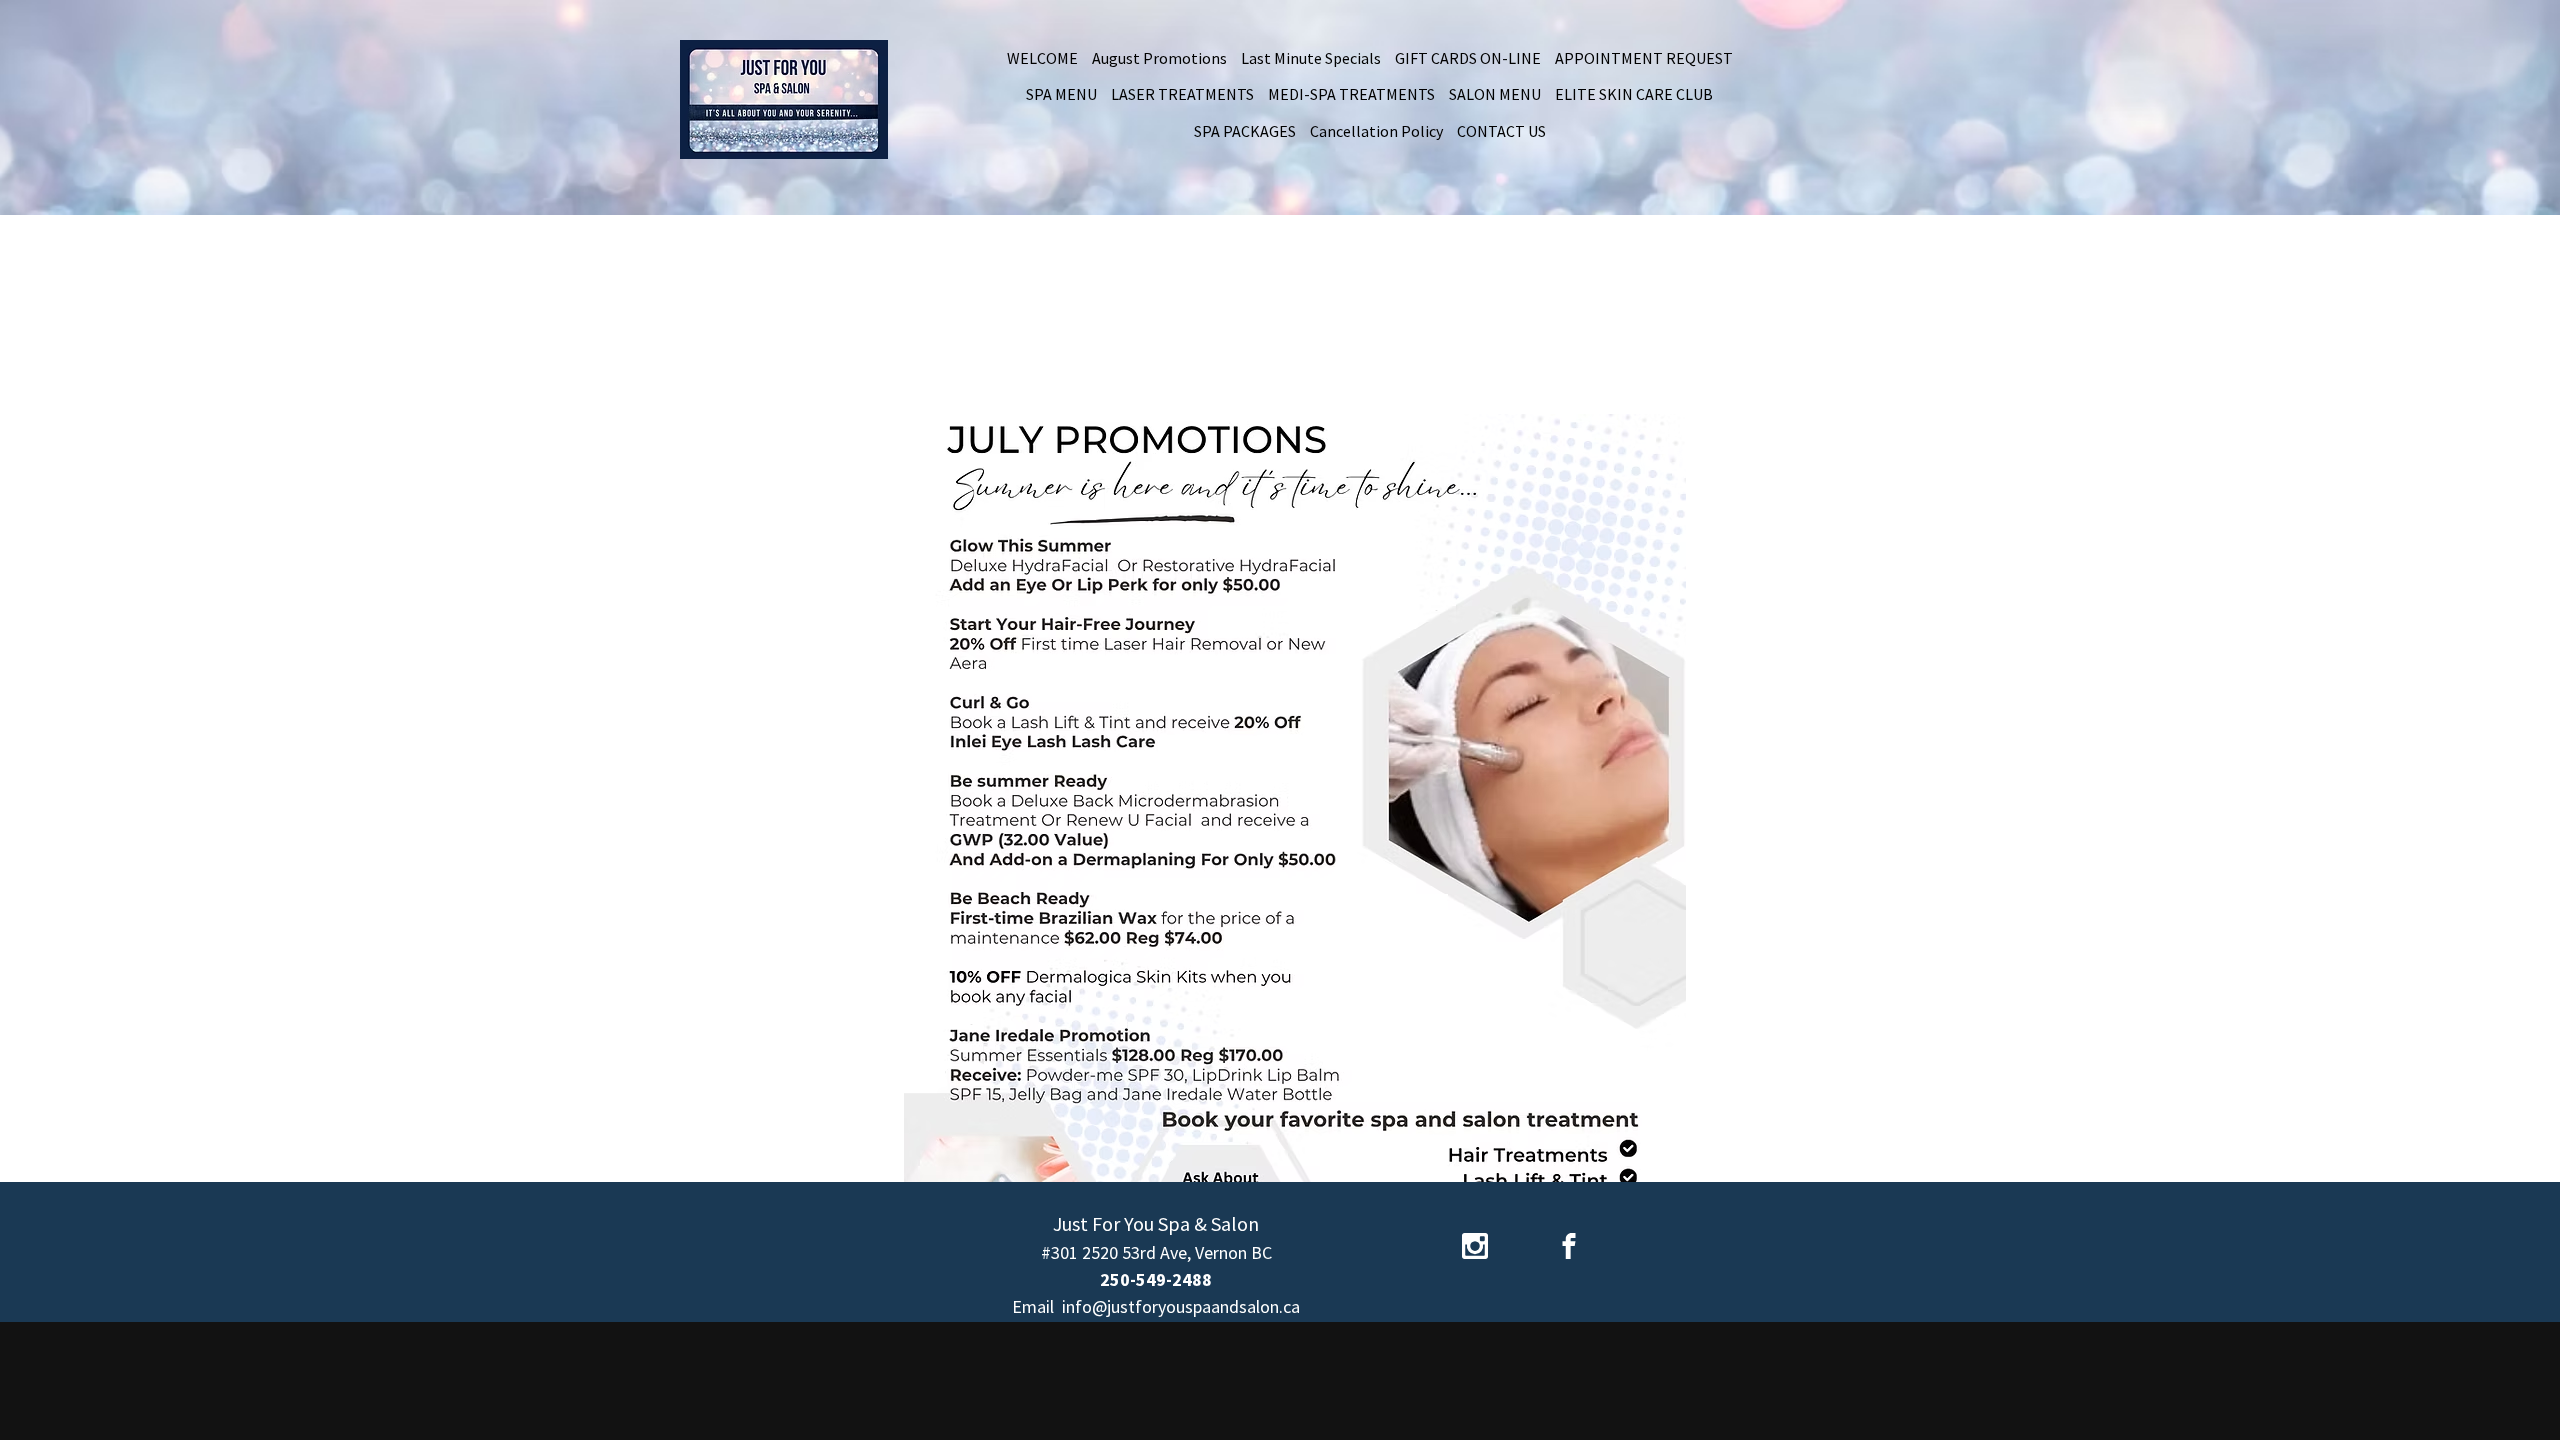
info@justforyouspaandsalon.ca (1181, 1306)
